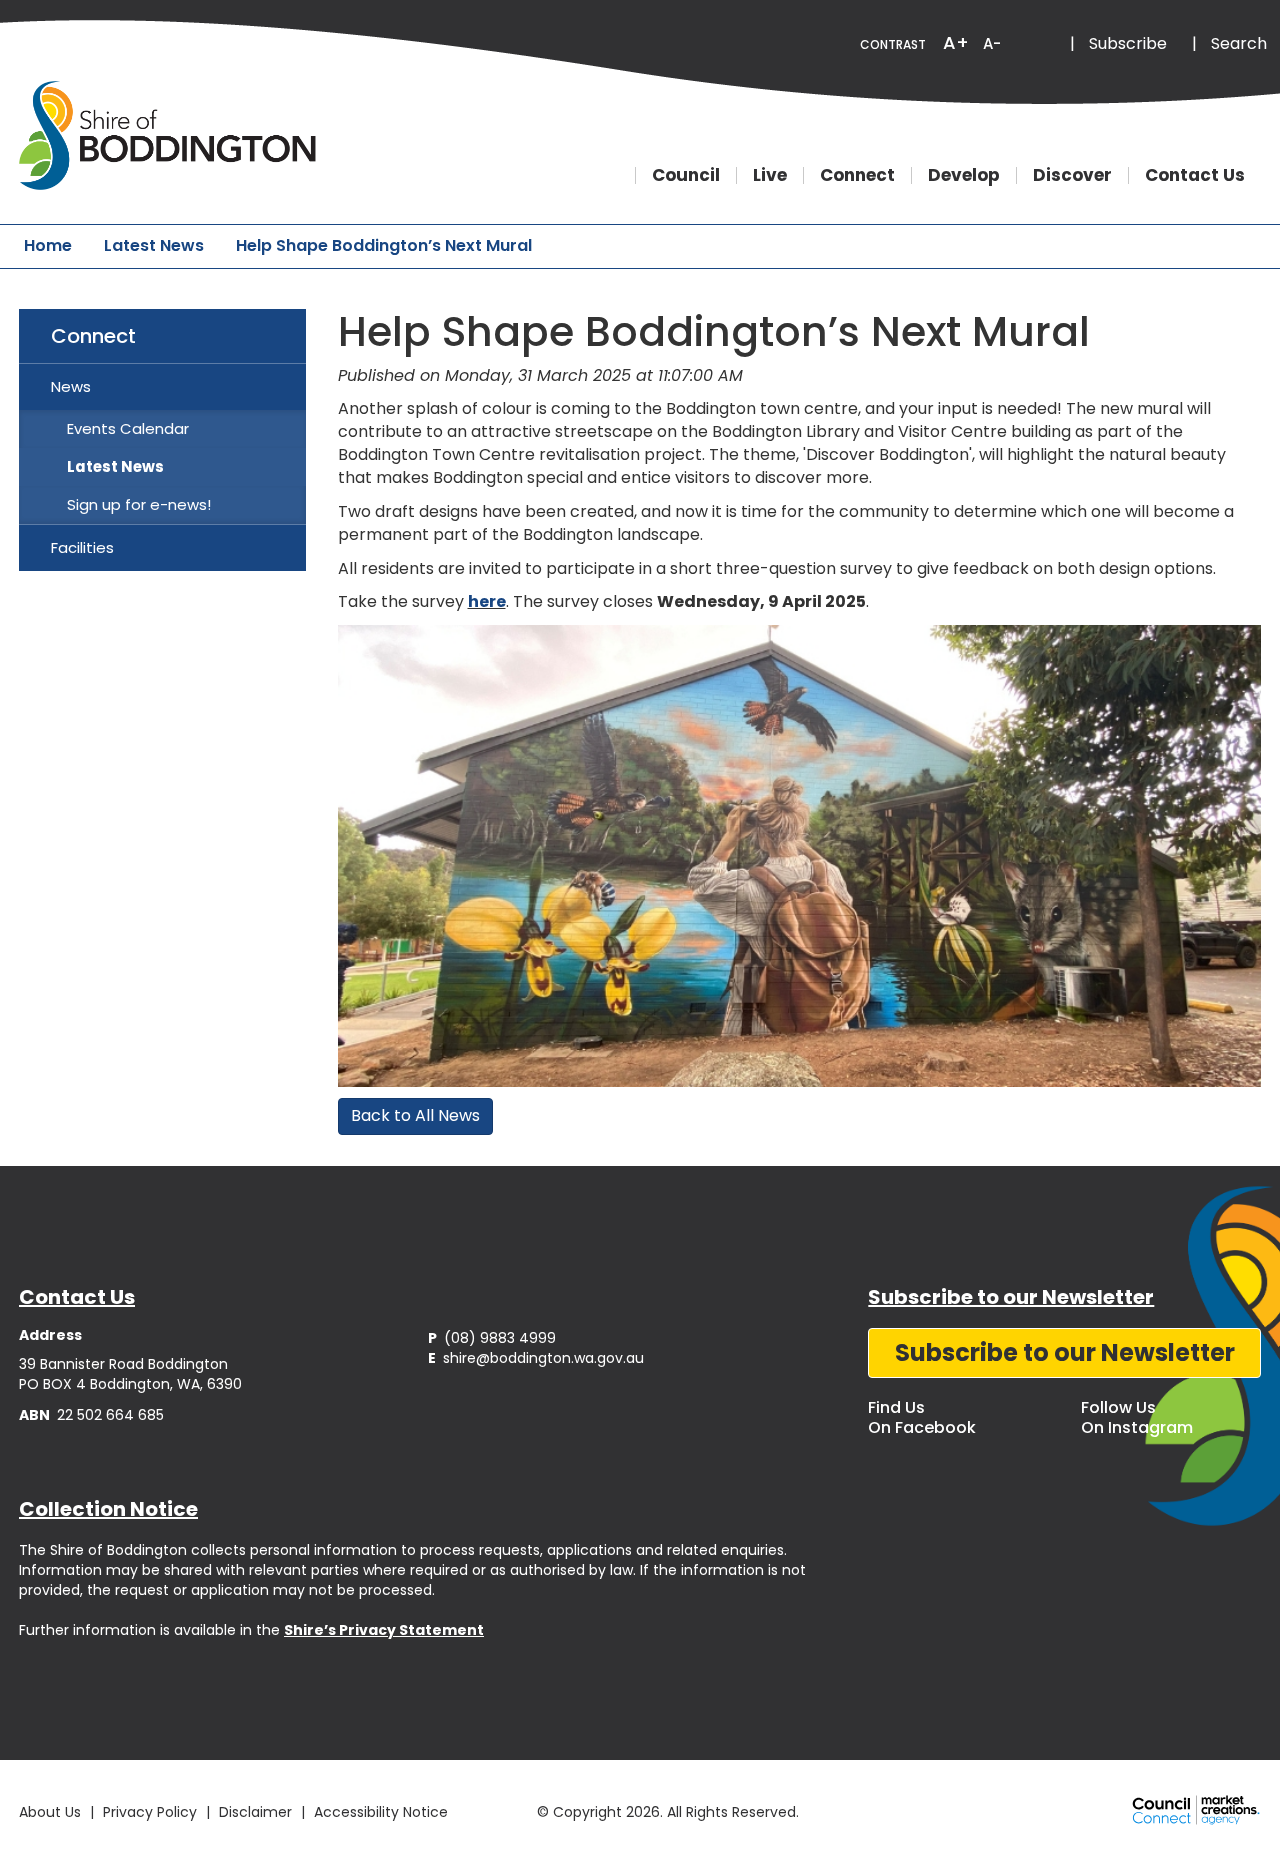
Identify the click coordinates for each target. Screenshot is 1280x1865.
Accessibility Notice (381, 1812)
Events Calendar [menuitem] (128, 428)
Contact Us (1195, 175)
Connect (857, 175)
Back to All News (415, 1115)
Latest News (154, 245)
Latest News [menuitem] (115, 466)
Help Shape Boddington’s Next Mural (384, 245)
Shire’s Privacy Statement (384, 1630)
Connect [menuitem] (93, 336)
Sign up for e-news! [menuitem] (139, 504)
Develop (964, 175)
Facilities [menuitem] (82, 547)
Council (686, 175)
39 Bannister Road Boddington (123, 1364)
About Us (50, 1812)
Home (48, 245)
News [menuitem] (71, 386)
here (487, 601)
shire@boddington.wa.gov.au (536, 1358)
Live (770, 175)
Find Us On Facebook (922, 1417)
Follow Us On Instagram (1137, 1417)
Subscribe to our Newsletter (1065, 1352)
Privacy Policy (150, 1812)
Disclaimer (255, 1812)
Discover (1072, 175)
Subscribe (1128, 43)
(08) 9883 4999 (492, 1338)
